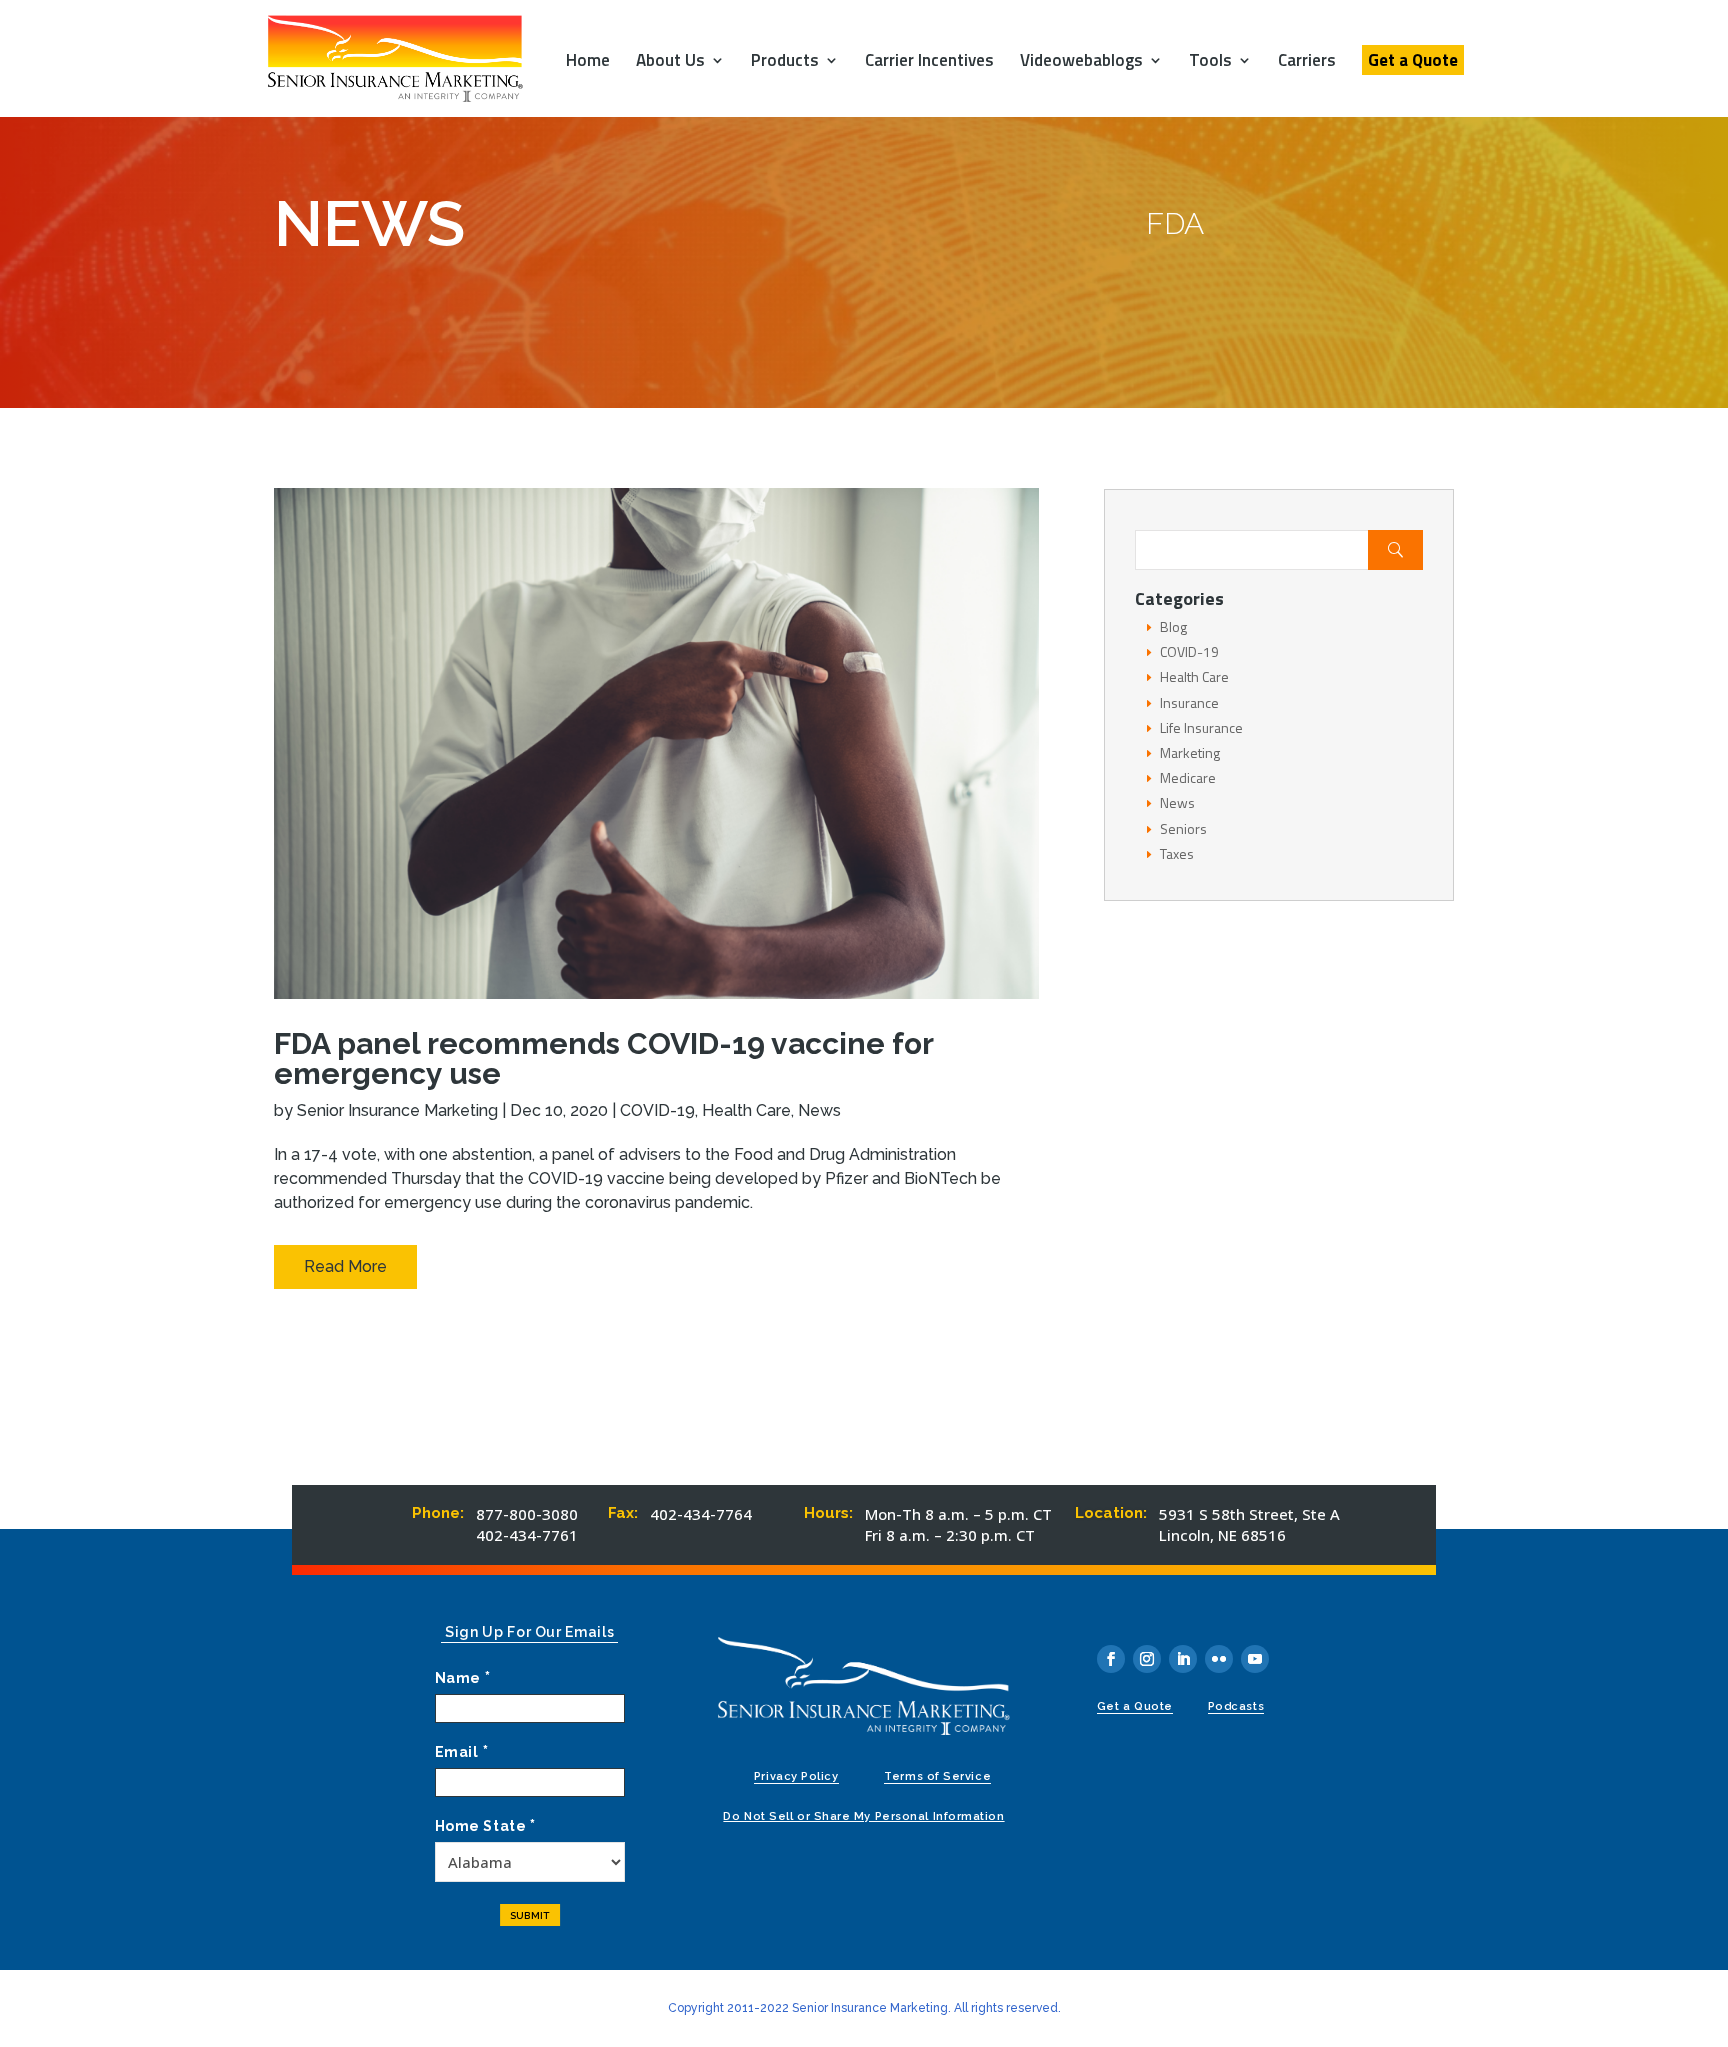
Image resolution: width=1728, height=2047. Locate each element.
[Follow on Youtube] (1255, 1659)
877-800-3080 (527, 1514)
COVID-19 (657, 1110)
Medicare (1188, 777)
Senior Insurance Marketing (397, 1110)
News (819, 1110)
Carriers (1307, 63)
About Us (670, 63)
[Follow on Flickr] (1219, 1659)
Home (588, 63)
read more (345, 1266)
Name (463, 1678)
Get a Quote (1413, 60)
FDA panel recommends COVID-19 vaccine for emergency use (603, 1058)
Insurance (1189, 702)
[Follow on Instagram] (1147, 1659)
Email (461, 1752)
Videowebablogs (1081, 63)
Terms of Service (937, 1776)
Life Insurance (1201, 727)
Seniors (1183, 828)
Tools (1210, 63)
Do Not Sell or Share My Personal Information (863, 1816)
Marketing (1190, 752)
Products (785, 63)
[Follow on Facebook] (1111, 1659)
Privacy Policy (796, 1776)
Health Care (746, 1110)
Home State (485, 1826)
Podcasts (1236, 1706)
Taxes (1177, 853)
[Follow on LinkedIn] (1183, 1659)
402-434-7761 (527, 1535)
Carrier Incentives (929, 63)
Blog (1173, 626)
